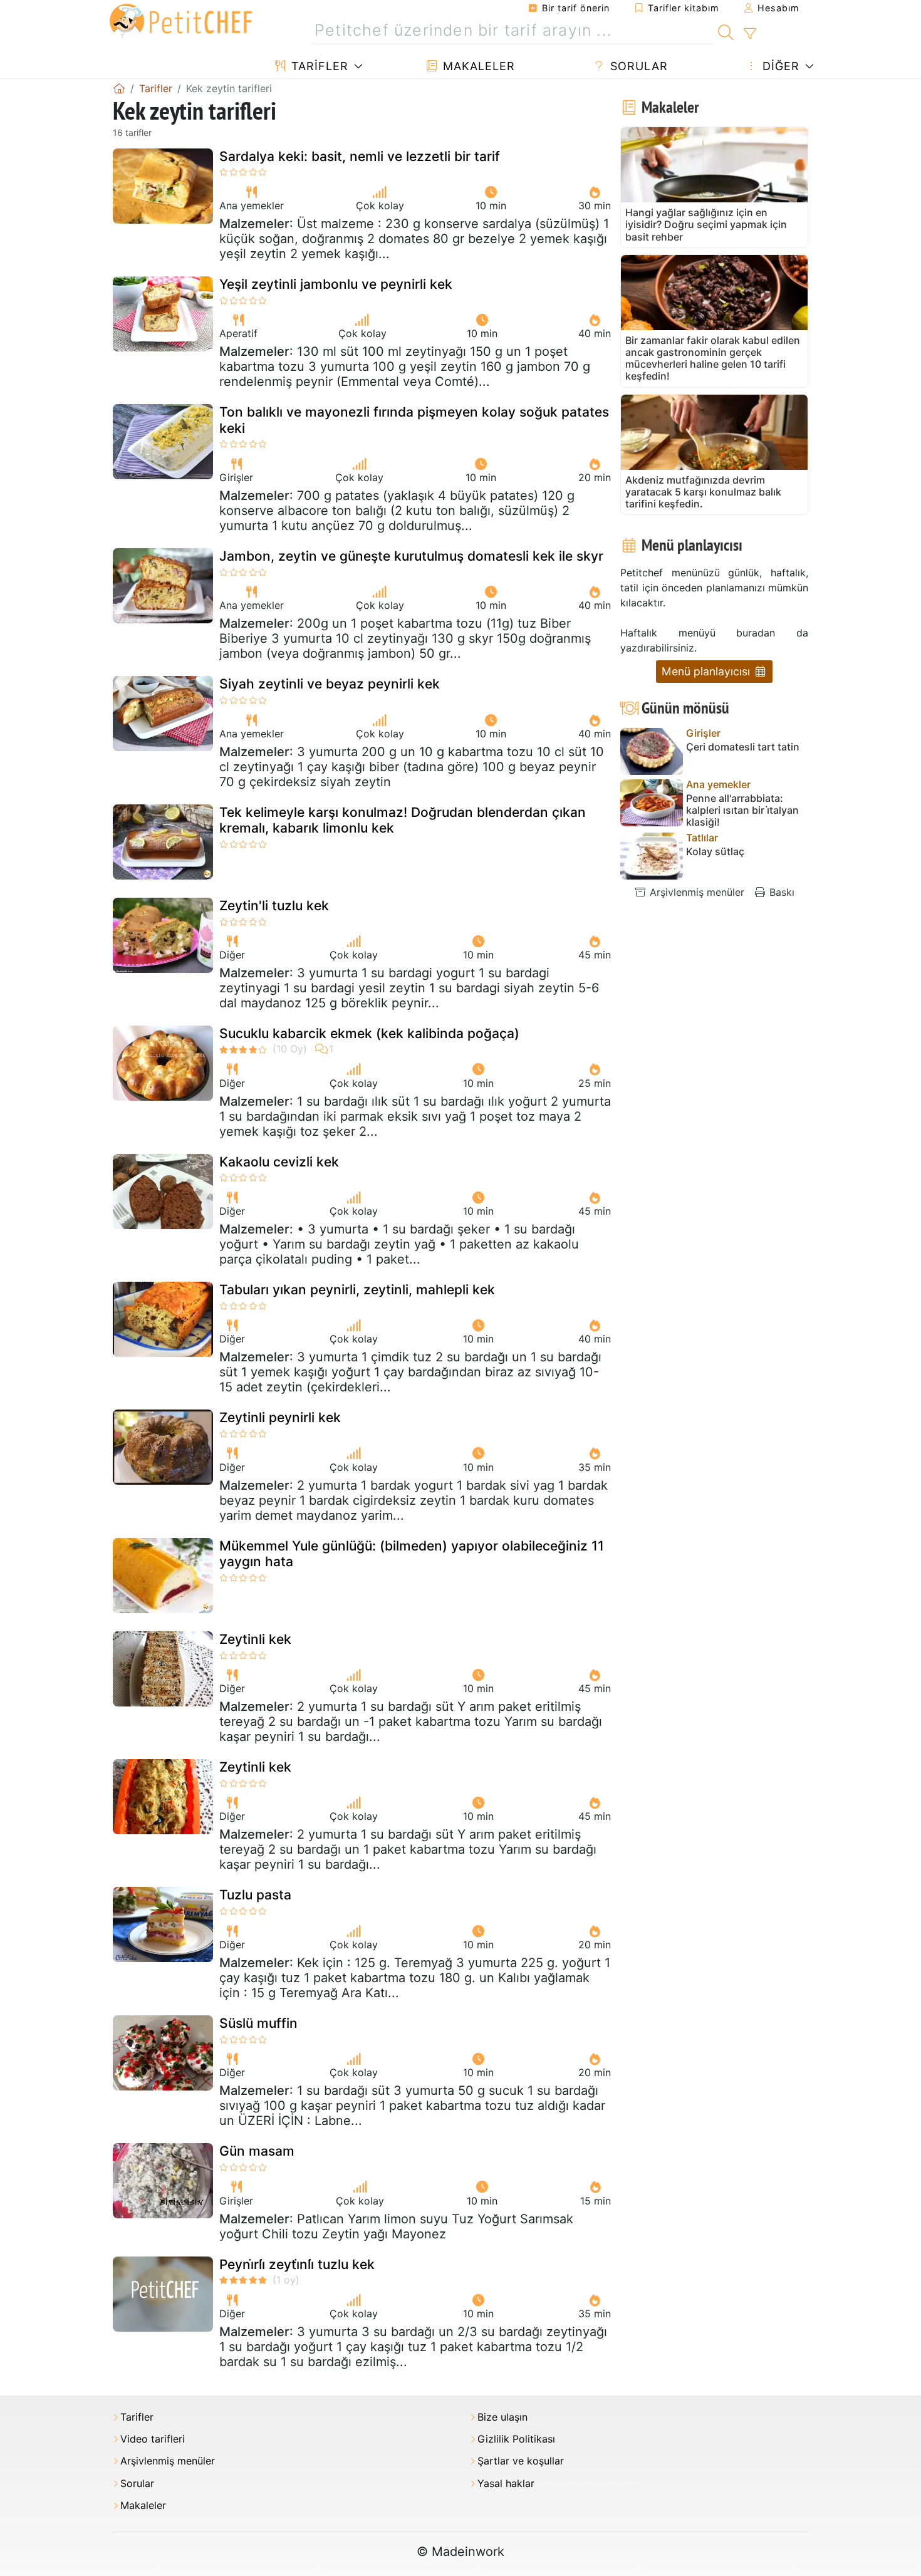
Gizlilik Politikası (516, 2439)
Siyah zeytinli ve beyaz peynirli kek (330, 684)
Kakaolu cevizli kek (279, 1162)
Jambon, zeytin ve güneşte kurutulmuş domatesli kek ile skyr (411, 556)
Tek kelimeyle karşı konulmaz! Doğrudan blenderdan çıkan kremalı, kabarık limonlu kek (403, 820)
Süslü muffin (258, 2023)
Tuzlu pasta (255, 1895)
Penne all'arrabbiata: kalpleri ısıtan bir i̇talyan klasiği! (742, 810)
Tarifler (318, 66)
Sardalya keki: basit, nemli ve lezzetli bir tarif (360, 156)
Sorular (637, 66)
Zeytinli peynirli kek (280, 1417)
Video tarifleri (153, 2439)
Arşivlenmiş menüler (695, 892)
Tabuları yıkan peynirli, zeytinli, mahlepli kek (357, 1290)
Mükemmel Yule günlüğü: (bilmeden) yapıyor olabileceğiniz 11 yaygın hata (412, 1554)
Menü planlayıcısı (707, 671)
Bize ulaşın (502, 2417)
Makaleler (477, 66)
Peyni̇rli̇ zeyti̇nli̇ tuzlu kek (297, 2264)
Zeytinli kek (255, 1639)
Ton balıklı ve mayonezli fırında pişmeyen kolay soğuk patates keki (414, 420)
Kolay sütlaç (715, 852)
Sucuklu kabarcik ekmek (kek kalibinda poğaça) (369, 1033)
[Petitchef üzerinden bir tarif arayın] (726, 31)
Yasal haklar (506, 2484)
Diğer (779, 66)
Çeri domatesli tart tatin (743, 747)
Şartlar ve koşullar (521, 2461)
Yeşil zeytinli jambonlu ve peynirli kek (336, 284)
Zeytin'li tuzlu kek (274, 906)
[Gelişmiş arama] (750, 34)
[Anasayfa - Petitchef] (119, 88)
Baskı (780, 892)
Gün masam (257, 2151)
